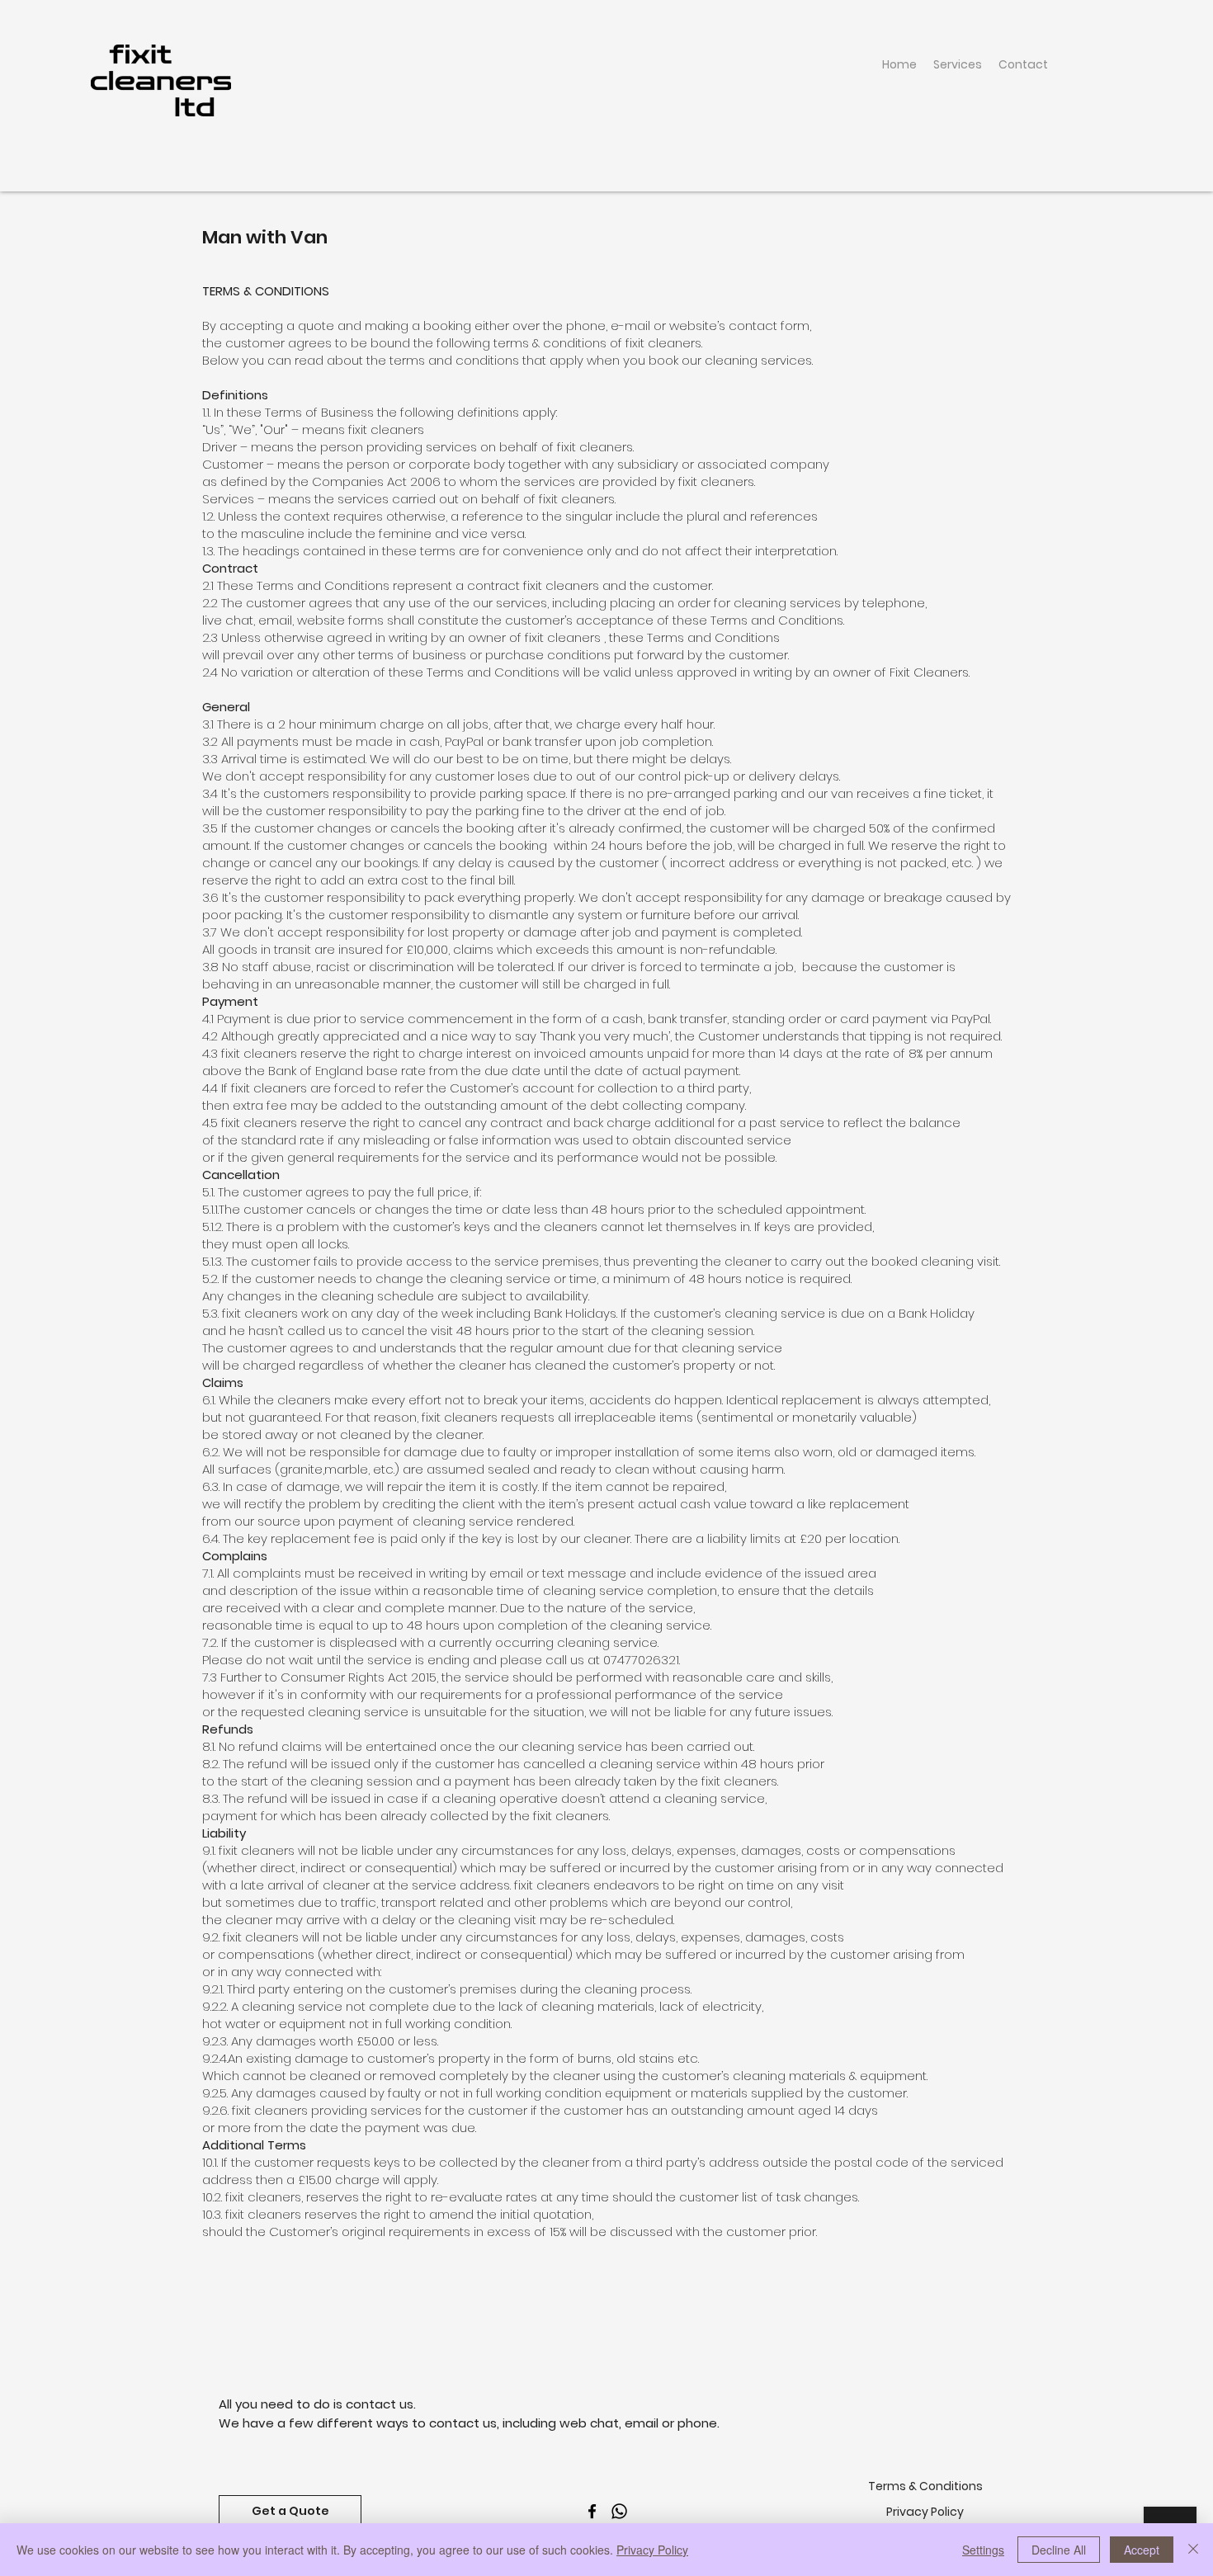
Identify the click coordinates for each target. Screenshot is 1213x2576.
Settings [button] (983, 2550)
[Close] (1193, 2550)
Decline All (1059, 2550)
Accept (1142, 2550)
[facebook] (592, 2511)
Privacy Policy (652, 2550)
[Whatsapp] (619, 2511)
